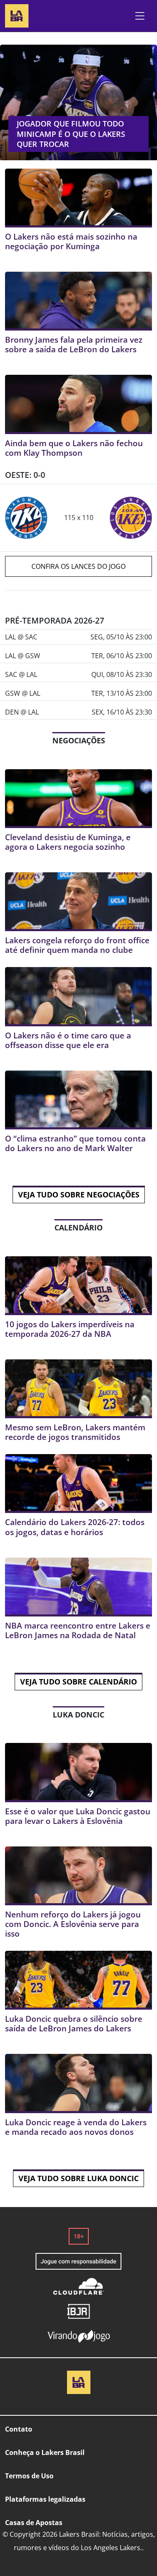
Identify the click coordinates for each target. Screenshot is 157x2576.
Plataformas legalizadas (45, 2499)
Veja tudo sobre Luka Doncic (78, 2178)
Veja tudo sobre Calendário (78, 1682)
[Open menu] (140, 16)
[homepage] (17, 15)
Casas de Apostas (34, 2523)
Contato (19, 2429)
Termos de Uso (29, 2476)
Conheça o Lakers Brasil (45, 2452)
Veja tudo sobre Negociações (79, 1195)
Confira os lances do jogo (78, 566)
